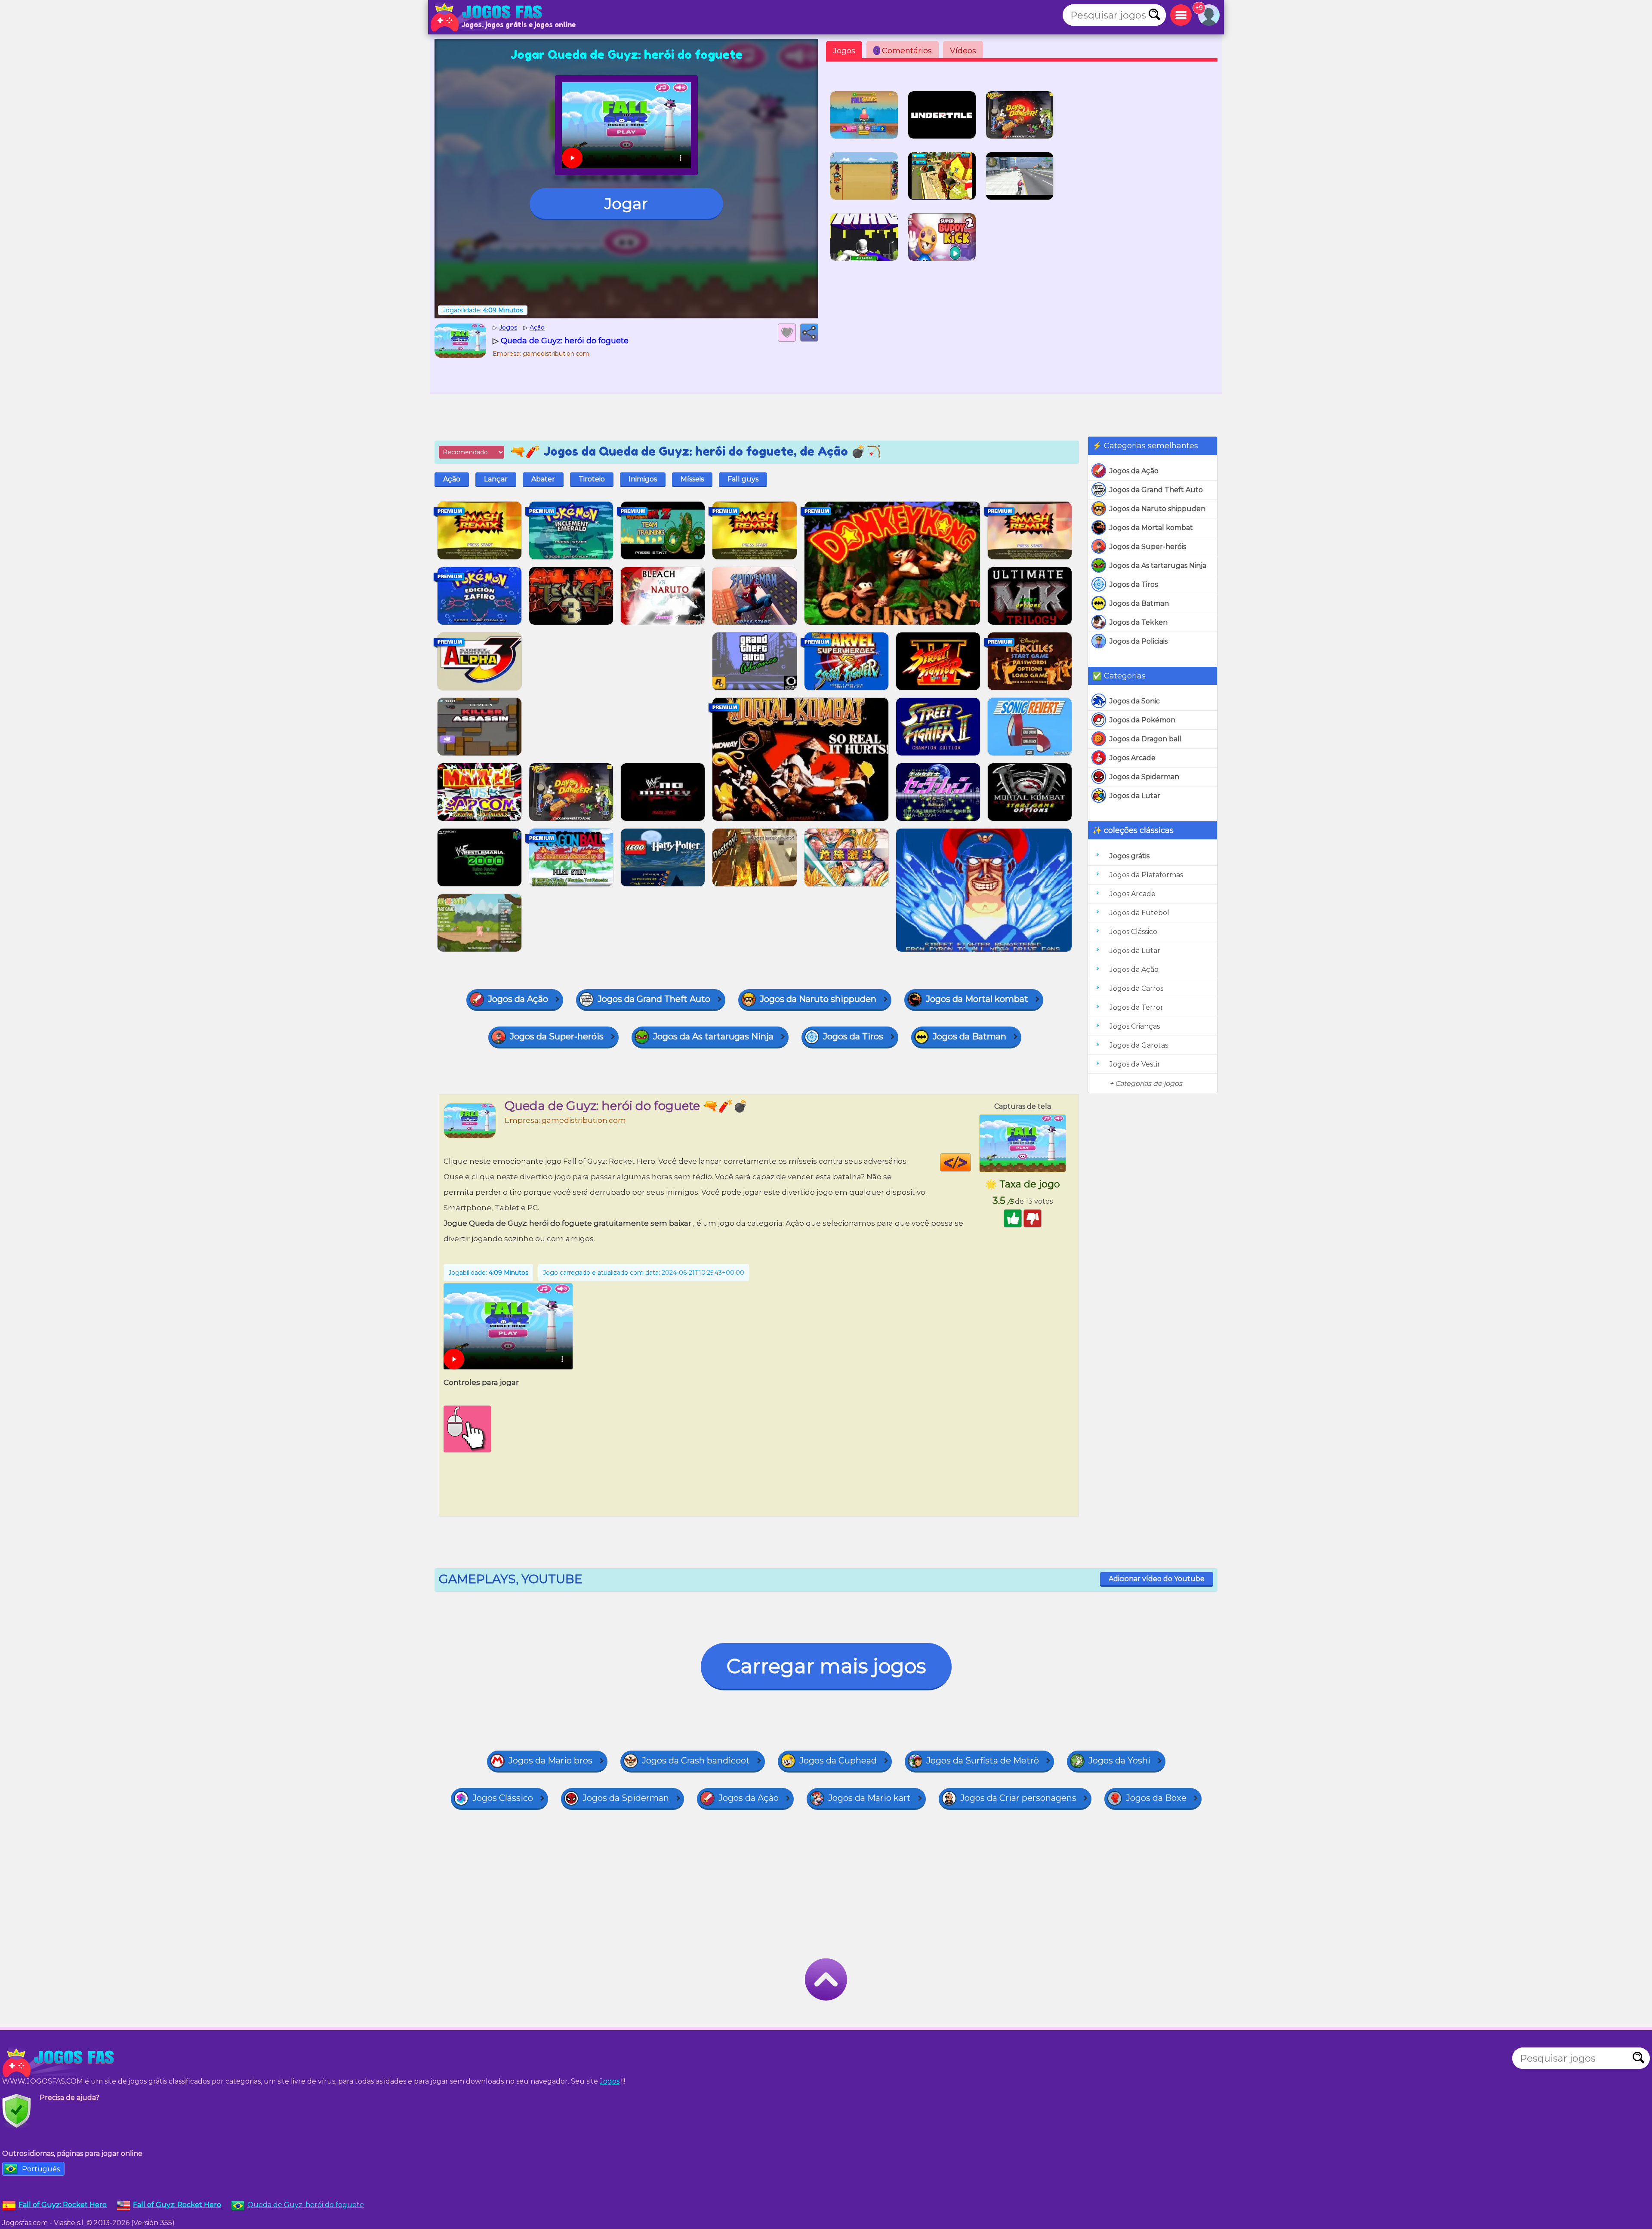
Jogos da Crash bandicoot (696, 1760)
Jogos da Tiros (1134, 584)
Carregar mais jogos (826, 1666)
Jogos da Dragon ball (1146, 739)
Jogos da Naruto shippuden (1157, 509)
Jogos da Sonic (1135, 701)
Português (41, 2169)
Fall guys (743, 479)
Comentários (904, 51)
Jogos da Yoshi (1119, 1760)
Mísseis (692, 479)
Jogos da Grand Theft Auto (1156, 490)
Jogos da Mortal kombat (1151, 528)
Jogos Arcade (1133, 758)
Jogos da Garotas (1139, 1045)
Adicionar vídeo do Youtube (1157, 1579)
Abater (543, 479)
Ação (452, 479)
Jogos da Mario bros (550, 1760)
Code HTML (971, 1162)
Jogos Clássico (1133, 932)
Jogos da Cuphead (838, 1760)
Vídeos (963, 51)
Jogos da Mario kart (869, 1798)
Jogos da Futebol (1139, 913)
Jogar (626, 203)
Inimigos (643, 479)
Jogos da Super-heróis (1148, 547)
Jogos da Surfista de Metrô (983, 1760)
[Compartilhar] (809, 333)
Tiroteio (592, 479)
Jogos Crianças (1135, 1026)
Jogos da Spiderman (1144, 777)
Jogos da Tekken (1139, 622)
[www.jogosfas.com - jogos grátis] (60, 2063)
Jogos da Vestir (1135, 1064)
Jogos (844, 51)
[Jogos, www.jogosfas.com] (488, 17)
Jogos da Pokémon (1142, 720)
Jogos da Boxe (1156, 1798)
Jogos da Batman (1139, 603)
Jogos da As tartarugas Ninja (1158, 566)
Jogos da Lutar (1135, 796)
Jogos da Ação (1134, 471)
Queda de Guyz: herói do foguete (306, 2205)
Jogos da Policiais (1139, 641)
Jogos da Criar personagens (1018, 1798)
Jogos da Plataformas (1146, 875)
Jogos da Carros (1136, 988)
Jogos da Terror (1136, 1007)
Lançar (496, 479)
